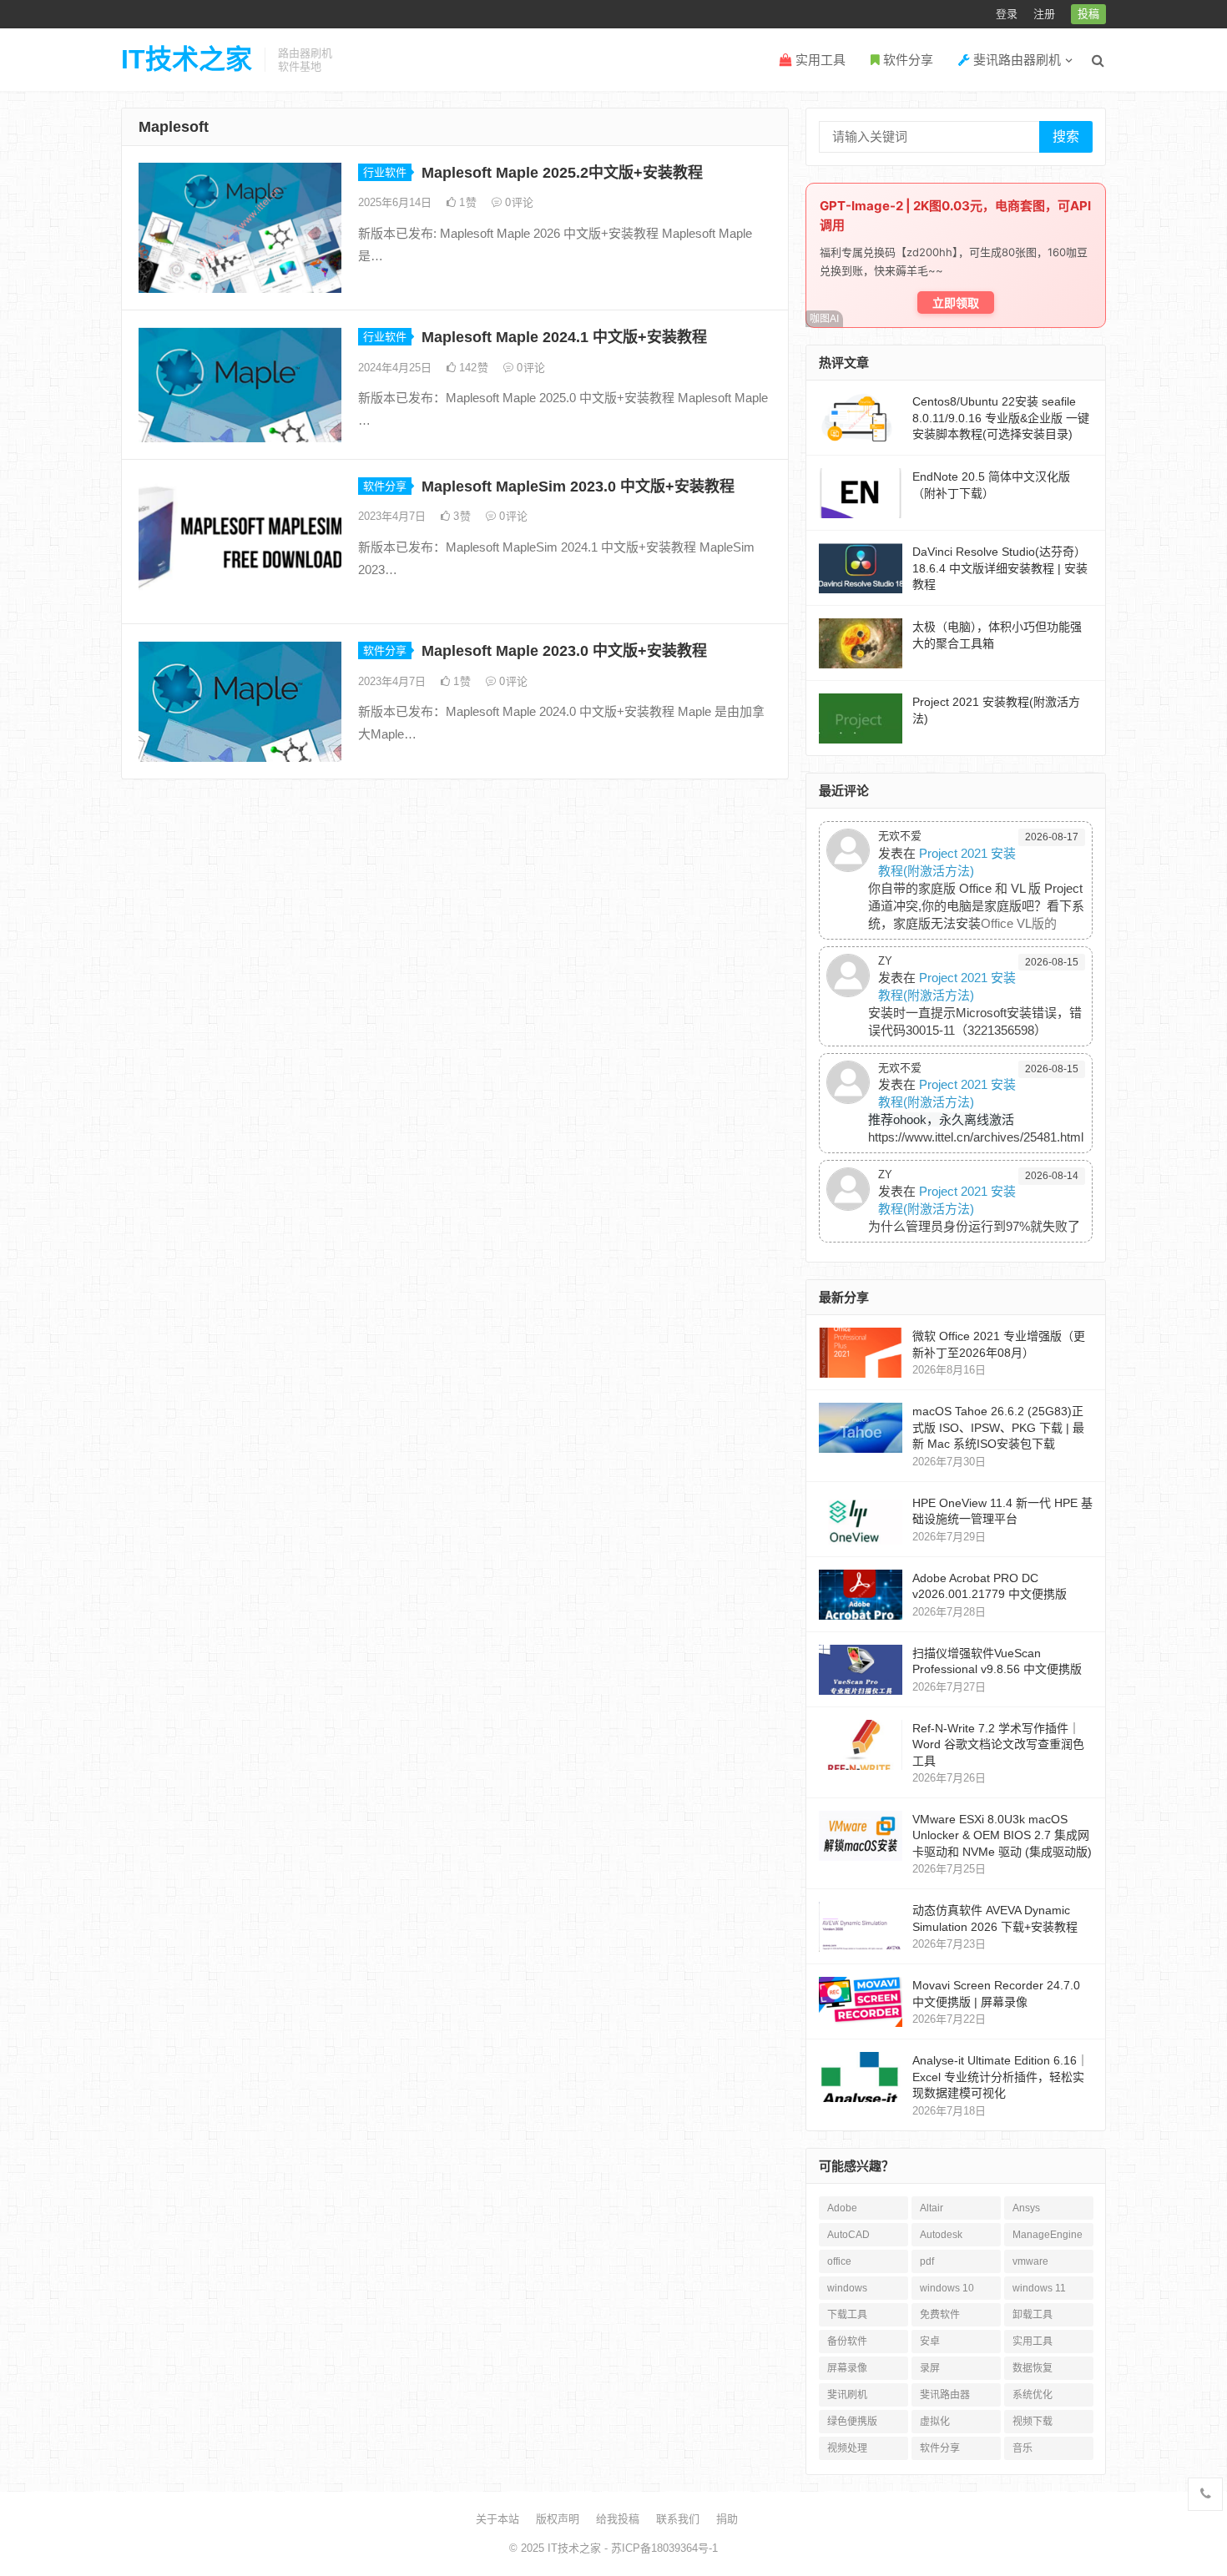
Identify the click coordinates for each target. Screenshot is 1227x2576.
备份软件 (847, 2342)
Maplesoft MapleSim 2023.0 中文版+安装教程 (578, 486)
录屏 (930, 2368)
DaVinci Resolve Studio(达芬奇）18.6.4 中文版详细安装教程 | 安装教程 (1000, 568)
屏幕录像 (847, 2368)
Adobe (842, 2208)
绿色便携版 (852, 2422)
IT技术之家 (187, 59)
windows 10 (947, 2288)
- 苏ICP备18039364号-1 (659, 2548)
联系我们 (678, 2519)
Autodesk (941, 2235)
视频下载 (1033, 2422)
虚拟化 (935, 2422)
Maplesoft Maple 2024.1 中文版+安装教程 (564, 337)
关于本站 (497, 2519)
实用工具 (819, 60)
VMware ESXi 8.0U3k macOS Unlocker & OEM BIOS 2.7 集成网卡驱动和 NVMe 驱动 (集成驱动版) (1002, 1835)
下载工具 (847, 2315)
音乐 (1022, 2448)
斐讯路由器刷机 (1015, 60)
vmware (1030, 2261)
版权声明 (558, 2519)
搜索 (1066, 136)
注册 (1044, 14)
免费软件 (940, 2315)
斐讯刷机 (847, 2395)
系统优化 (1033, 2395)
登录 (1007, 14)
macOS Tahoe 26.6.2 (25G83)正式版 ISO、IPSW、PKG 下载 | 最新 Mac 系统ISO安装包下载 (998, 1427)
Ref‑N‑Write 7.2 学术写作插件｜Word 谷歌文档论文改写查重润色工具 (998, 1744)
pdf (927, 2261)
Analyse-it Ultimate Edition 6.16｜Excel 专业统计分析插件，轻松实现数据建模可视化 (1000, 2077)
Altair (932, 2208)
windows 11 (1039, 2288)
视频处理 (847, 2448)
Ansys (1026, 2208)
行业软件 (385, 172)
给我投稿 (618, 2519)
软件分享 (906, 60)
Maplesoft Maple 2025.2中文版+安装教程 (562, 173)
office (839, 2261)
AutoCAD (848, 2235)
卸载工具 (1033, 2315)
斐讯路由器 (945, 2395)
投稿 (1088, 14)
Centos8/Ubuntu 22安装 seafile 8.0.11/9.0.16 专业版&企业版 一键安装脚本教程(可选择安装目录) (1001, 418)
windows (847, 2288)
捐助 (727, 2519)
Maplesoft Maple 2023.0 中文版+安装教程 (564, 651)
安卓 (930, 2342)
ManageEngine (1048, 2235)
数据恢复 (1033, 2368)
